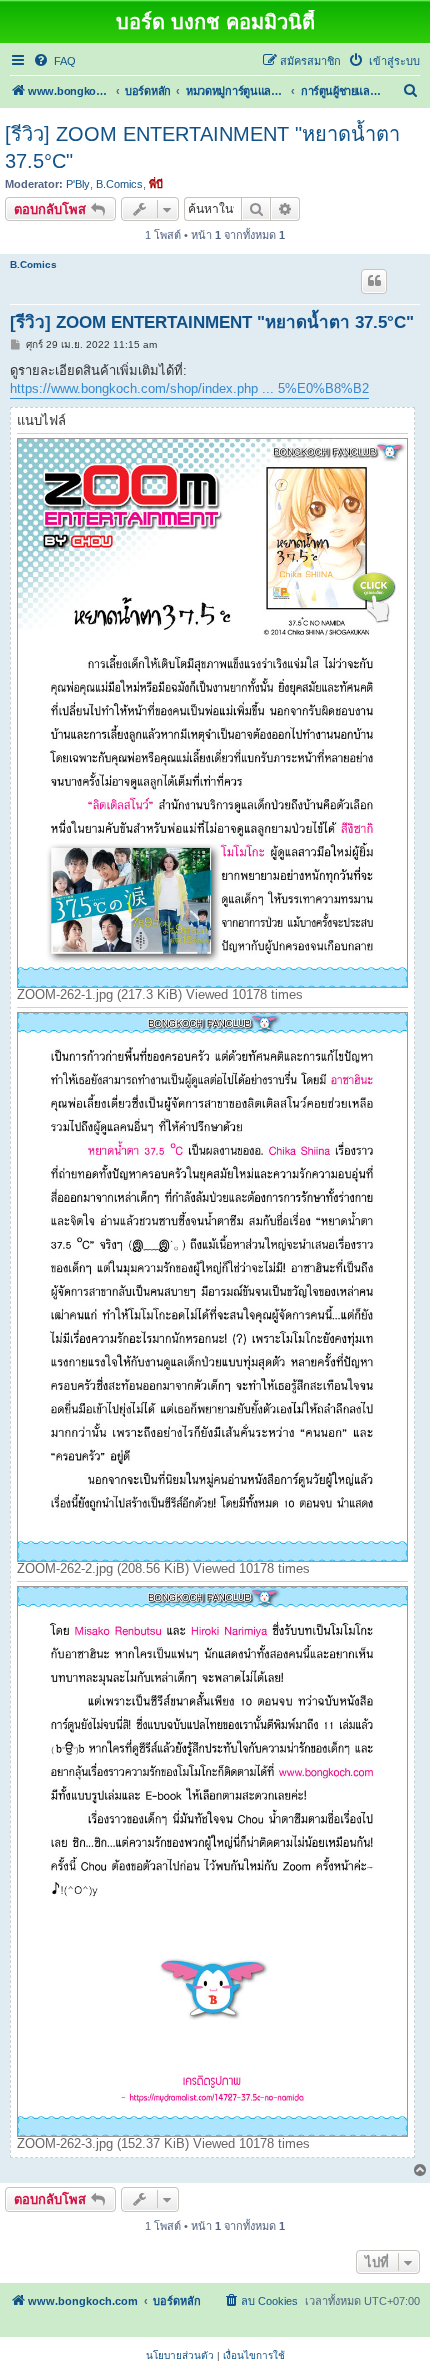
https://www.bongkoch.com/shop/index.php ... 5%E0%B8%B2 (189, 388)
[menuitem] (54, 61)
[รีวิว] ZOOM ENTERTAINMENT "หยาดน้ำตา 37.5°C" (202, 147)
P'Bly (78, 184)
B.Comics (119, 184)
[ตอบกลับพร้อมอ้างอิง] (374, 281)
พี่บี (156, 184)
